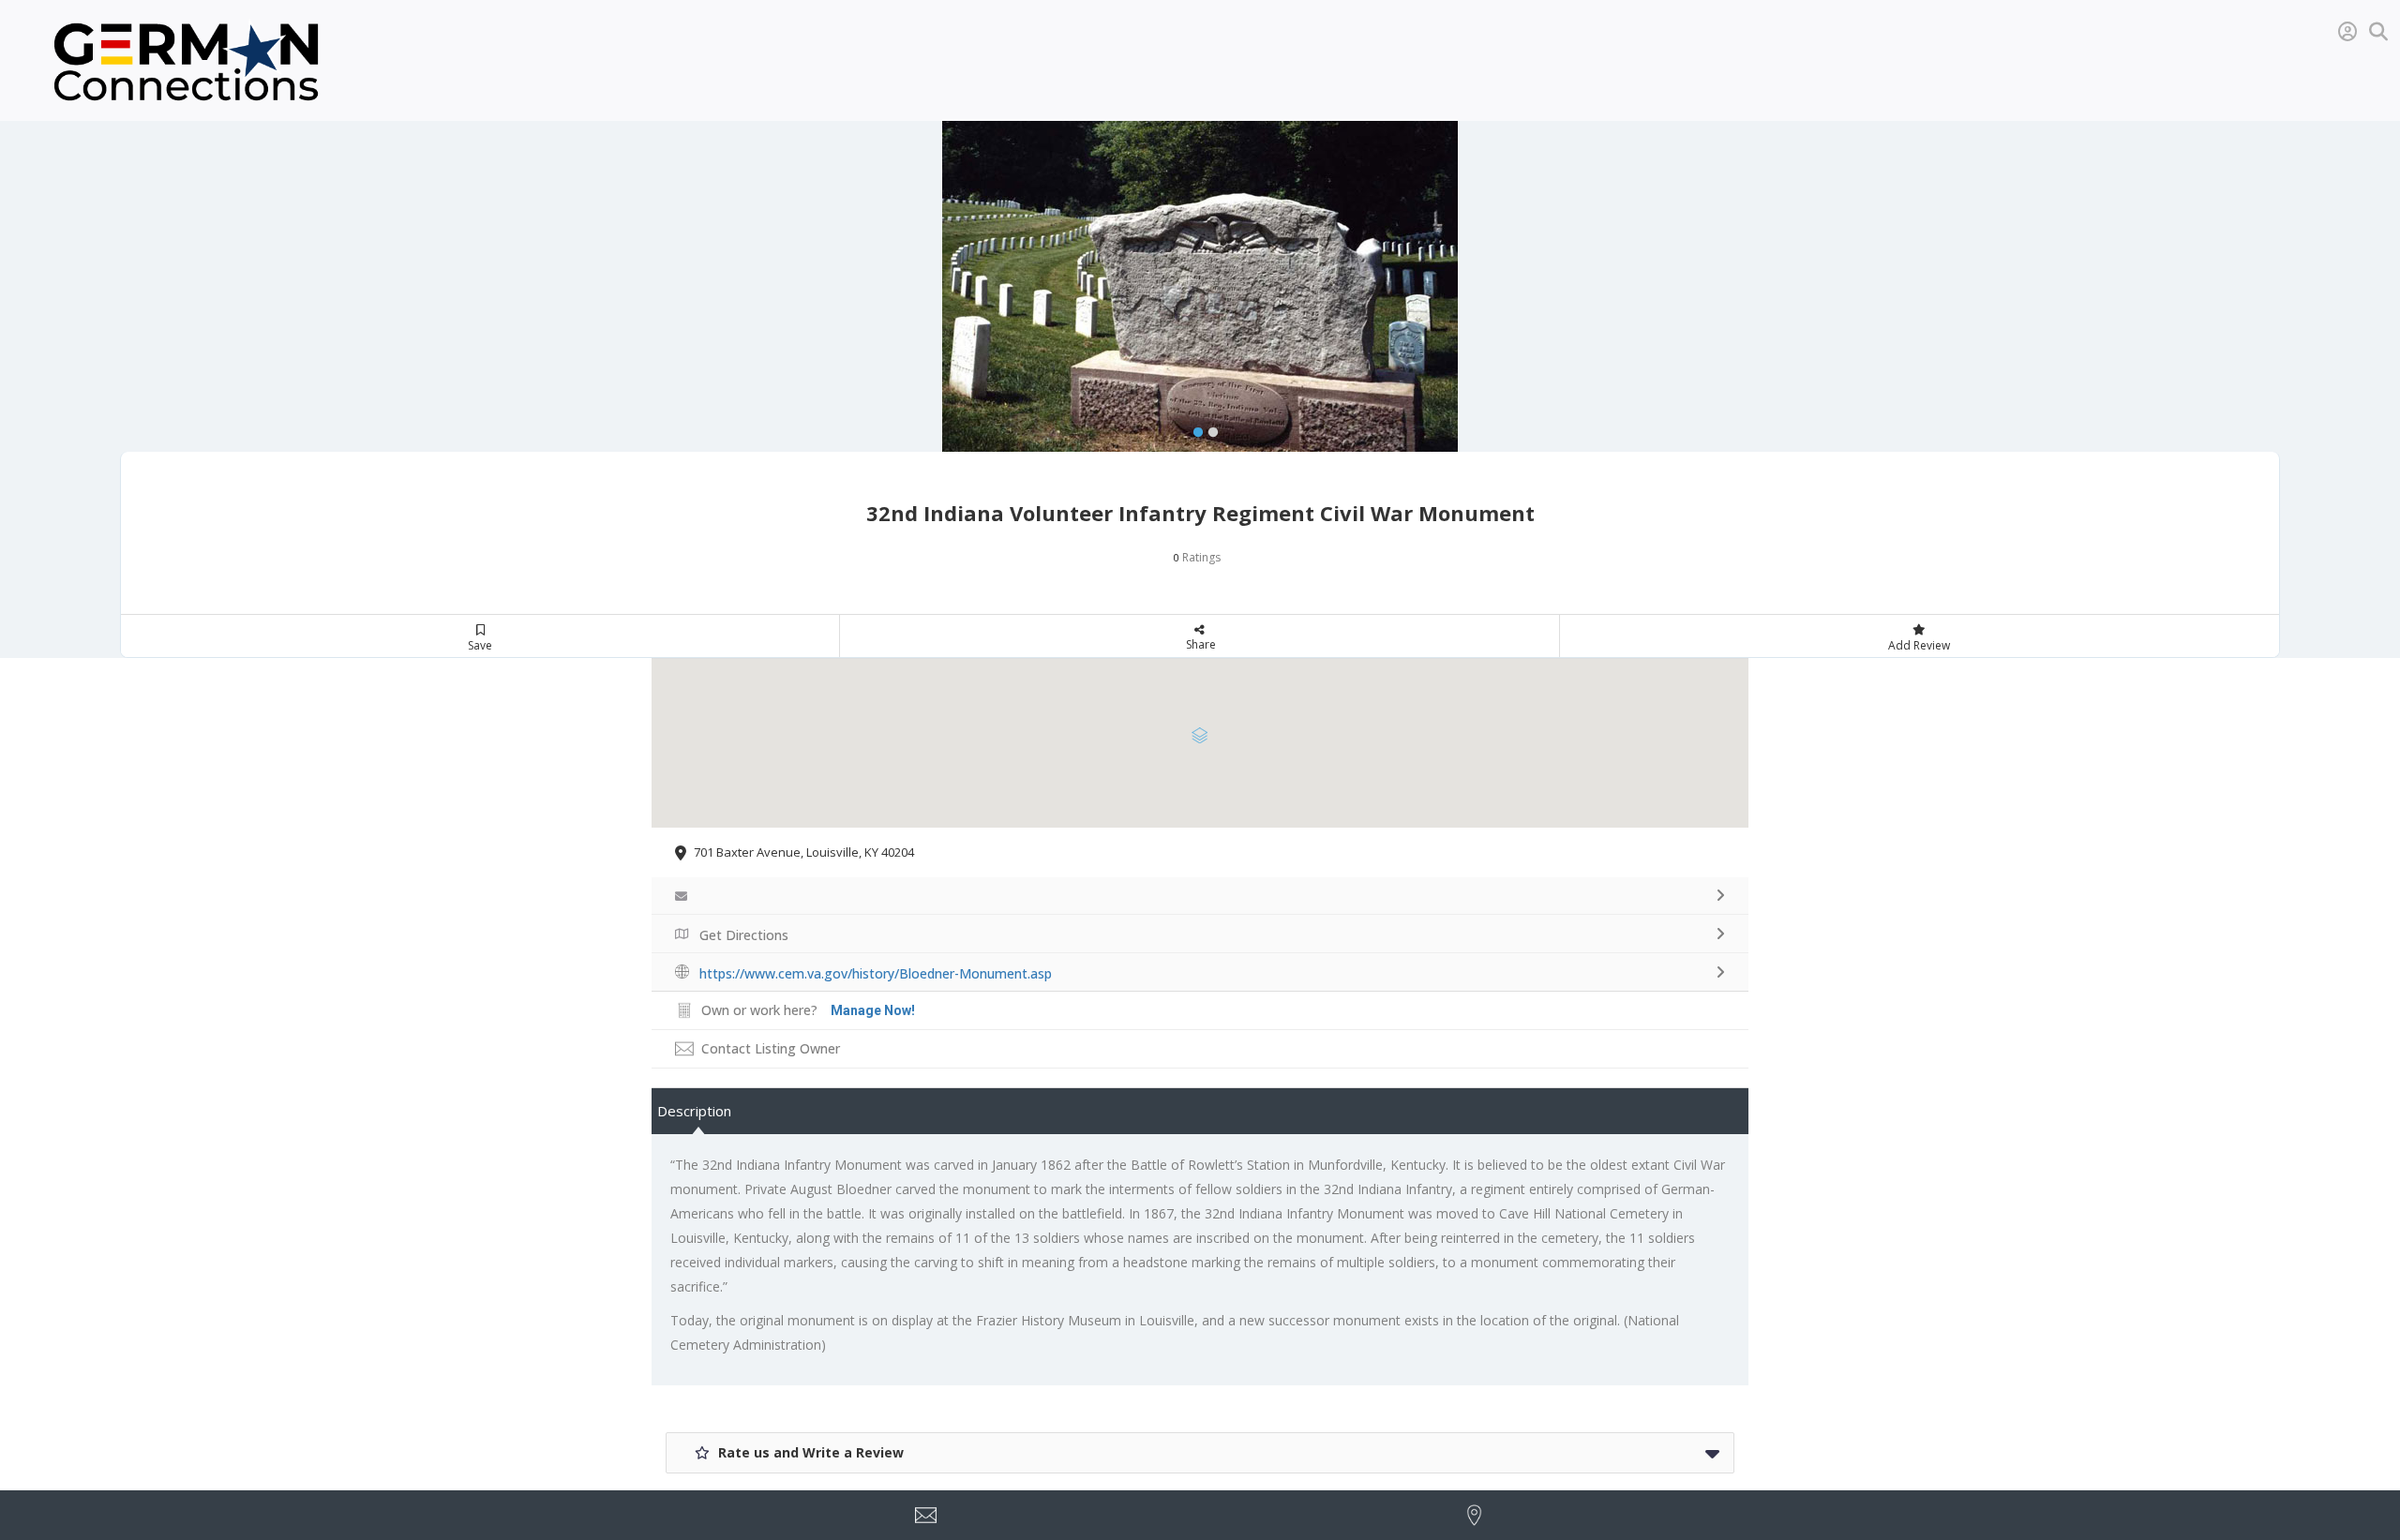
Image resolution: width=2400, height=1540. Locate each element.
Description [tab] (694, 1111)
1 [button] (1193, 428)
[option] (1200, 305)
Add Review (1919, 645)
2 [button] (1208, 428)
